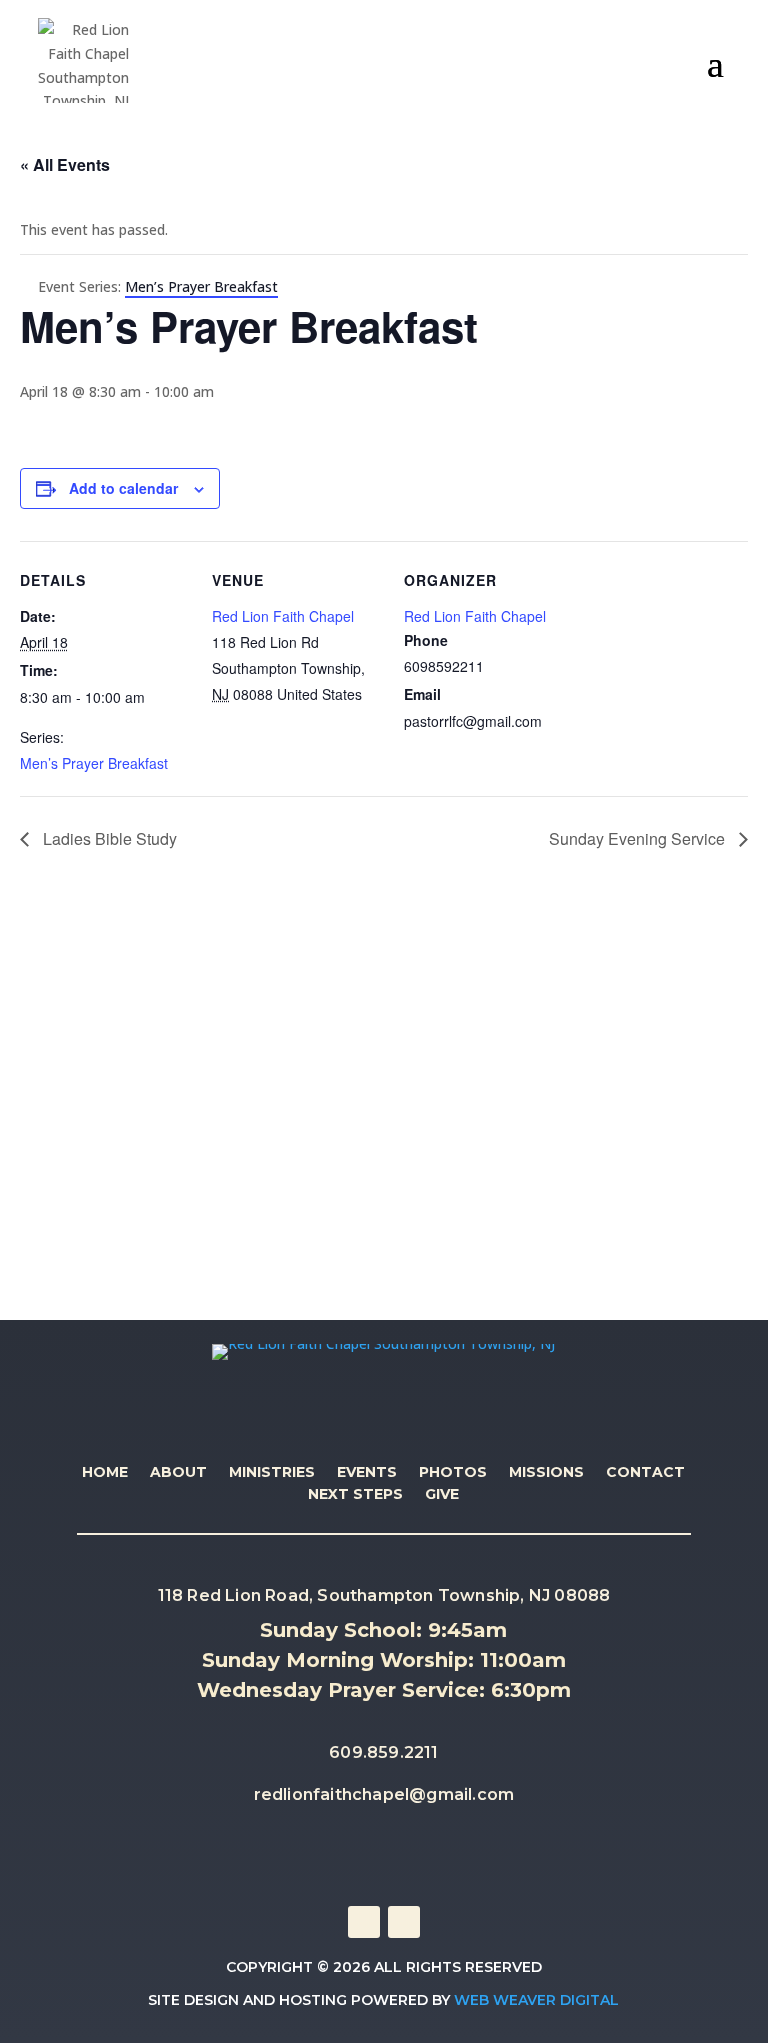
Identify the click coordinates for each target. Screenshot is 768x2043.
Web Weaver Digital (536, 2000)
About (178, 1473)
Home (105, 1473)
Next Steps (355, 1495)
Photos (453, 1473)
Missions (546, 1473)
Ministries (272, 1473)
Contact (645, 1473)
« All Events (65, 164)
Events (367, 1473)
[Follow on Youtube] (404, 1922)
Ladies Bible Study (108, 838)
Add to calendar (123, 488)
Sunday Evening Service (639, 838)
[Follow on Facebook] (364, 1922)
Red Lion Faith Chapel (283, 616)
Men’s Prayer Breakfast (94, 763)
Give (442, 1495)
